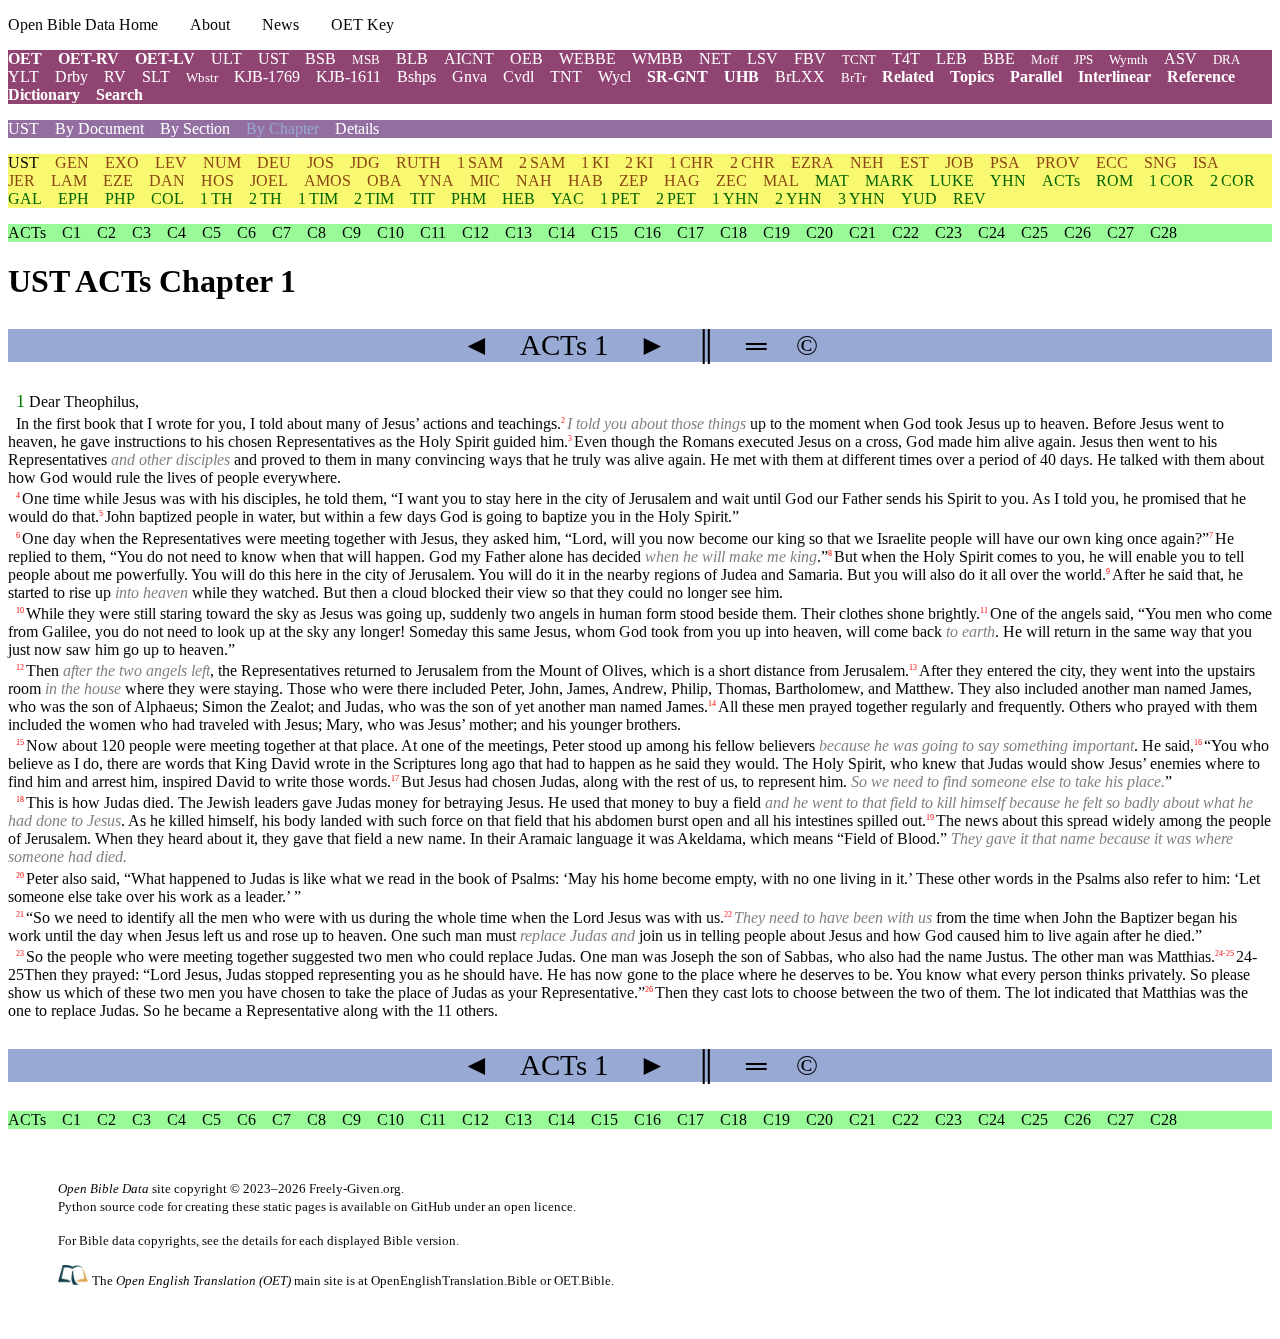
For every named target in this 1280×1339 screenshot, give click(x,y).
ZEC (731, 180)
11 (984, 609)
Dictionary (44, 94)
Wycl (614, 76)
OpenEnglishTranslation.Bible (454, 1280)
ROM (1114, 180)
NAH (534, 180)
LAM (69, 180)
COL (167, 198)
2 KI (639, 162)
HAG (682, 180)
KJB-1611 (348, 76)
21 (20, 913)
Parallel (1036, 76)
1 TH (216, 198)
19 (930, 817)
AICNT (469, 58)
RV (115, 76)
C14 (561, 232)
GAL (25, 198)
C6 (246, 232)
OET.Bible (582, 1280)
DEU (274, 162)
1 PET (620, 198)
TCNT (859, 59)
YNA (436, 180)
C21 (862, 232)
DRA (1226, 59)
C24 (991, 232)
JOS (320, 162)
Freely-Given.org (355, 1188)
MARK (889, 180)
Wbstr (202, 77)
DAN (167, 180)
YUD (919, 198)
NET (715, 58)
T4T (906, 58)
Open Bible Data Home (83, 24)
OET (25, 58)
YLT (23, 76)
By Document (99, 128)
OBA (384, 180)
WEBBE (587, 58)
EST (914, 162)
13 (913, 667)
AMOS (327, 180)
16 (1198, 742)
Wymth (1128, 59)
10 (20, 609)
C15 (604, 232)
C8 (316, 232)
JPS (1083, 59)
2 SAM (542, 162)
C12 (475, 232)
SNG (1160, 162)
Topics (972, 76)
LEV (171, 162)
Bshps (416, 76)
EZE (118, 180)
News (280, 24)
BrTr (853, 77)
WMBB (657, 58)
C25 (1034, 232)
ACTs (1061, 180)
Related (908, 76)
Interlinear (1114, 76)
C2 (106, 232)
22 (728, 913)
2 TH (265, 198)
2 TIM (374, 198)
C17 (690, 232)
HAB (585, 180)
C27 (1120, 232)
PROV (1058, 162)
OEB (526, 58)
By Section (195, 128)
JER (21, 180)
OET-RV (88, 58)
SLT (156, 76)
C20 (819, 232)
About (210, 24)
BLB (412, 58)
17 (395, 778)
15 (20, 742)
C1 (71, 232)
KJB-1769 (267, 76)
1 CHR (691, 162)
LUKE (952, 180)
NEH (867, 162)
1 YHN (735, 198)
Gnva (469, 76)
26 (649, 989)
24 (1219, 953)
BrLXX (800, 76)
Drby (71, 76)
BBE (999, 58)
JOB (959, 162)
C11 (433, 232)
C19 (776, 232)
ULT (226, 58)
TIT (422, 198)
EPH (73, 198)
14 (712, 703)
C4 (176, 232)
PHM (468, 198)
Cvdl (518, 76)
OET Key (362, 24)
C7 (281, 232)
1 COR (1171, 180)
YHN (1008, 180)
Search (119, 94)
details (260, 1240)
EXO (122, 162)
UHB (741, 76)
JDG (365, 162)
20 (20, 874)
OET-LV (165, 58)
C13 (518, 232)
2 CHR (752, 162)
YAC (567, 198)
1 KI (595, 162)
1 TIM (318, 198)
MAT (832, 180)
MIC (485, 180)
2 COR (1232, 180)
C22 (905, 232)
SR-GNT (677, 76)
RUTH (418, 162)
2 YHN (798, 198)
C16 (647, 232)
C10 (390, 232)
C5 (211, 232)
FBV (810, 58)
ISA (1206, 162)
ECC (1112, 162)
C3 (141, 232)
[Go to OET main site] (75, 1279)
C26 (1077, 232)
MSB (366, 59)
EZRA (812, 162)
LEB (951, 58)
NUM (222, 162)
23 (20, 953)
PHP (120, 198)
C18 (733, 232)
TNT (566, 76)
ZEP (633, 180)
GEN (72, 162)
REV (969, 198)
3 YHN (861, 198)
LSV (762, 58)
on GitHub (422, 1206)
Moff (1044, 59)
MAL (781, 180)
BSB (320, 58)
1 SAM (480, 162)
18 (20, 799)
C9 (351, 232)
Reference (1201, 76)
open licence (538, 1206)
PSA (1005, 162)
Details (357, 128)
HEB (518, 198)
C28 (1163, 232)
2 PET (676, 198)
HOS (217, 180)
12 (20, 667)
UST (273, 58)
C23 (948, 232)
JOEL (269, 180)
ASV (1180, 58)
